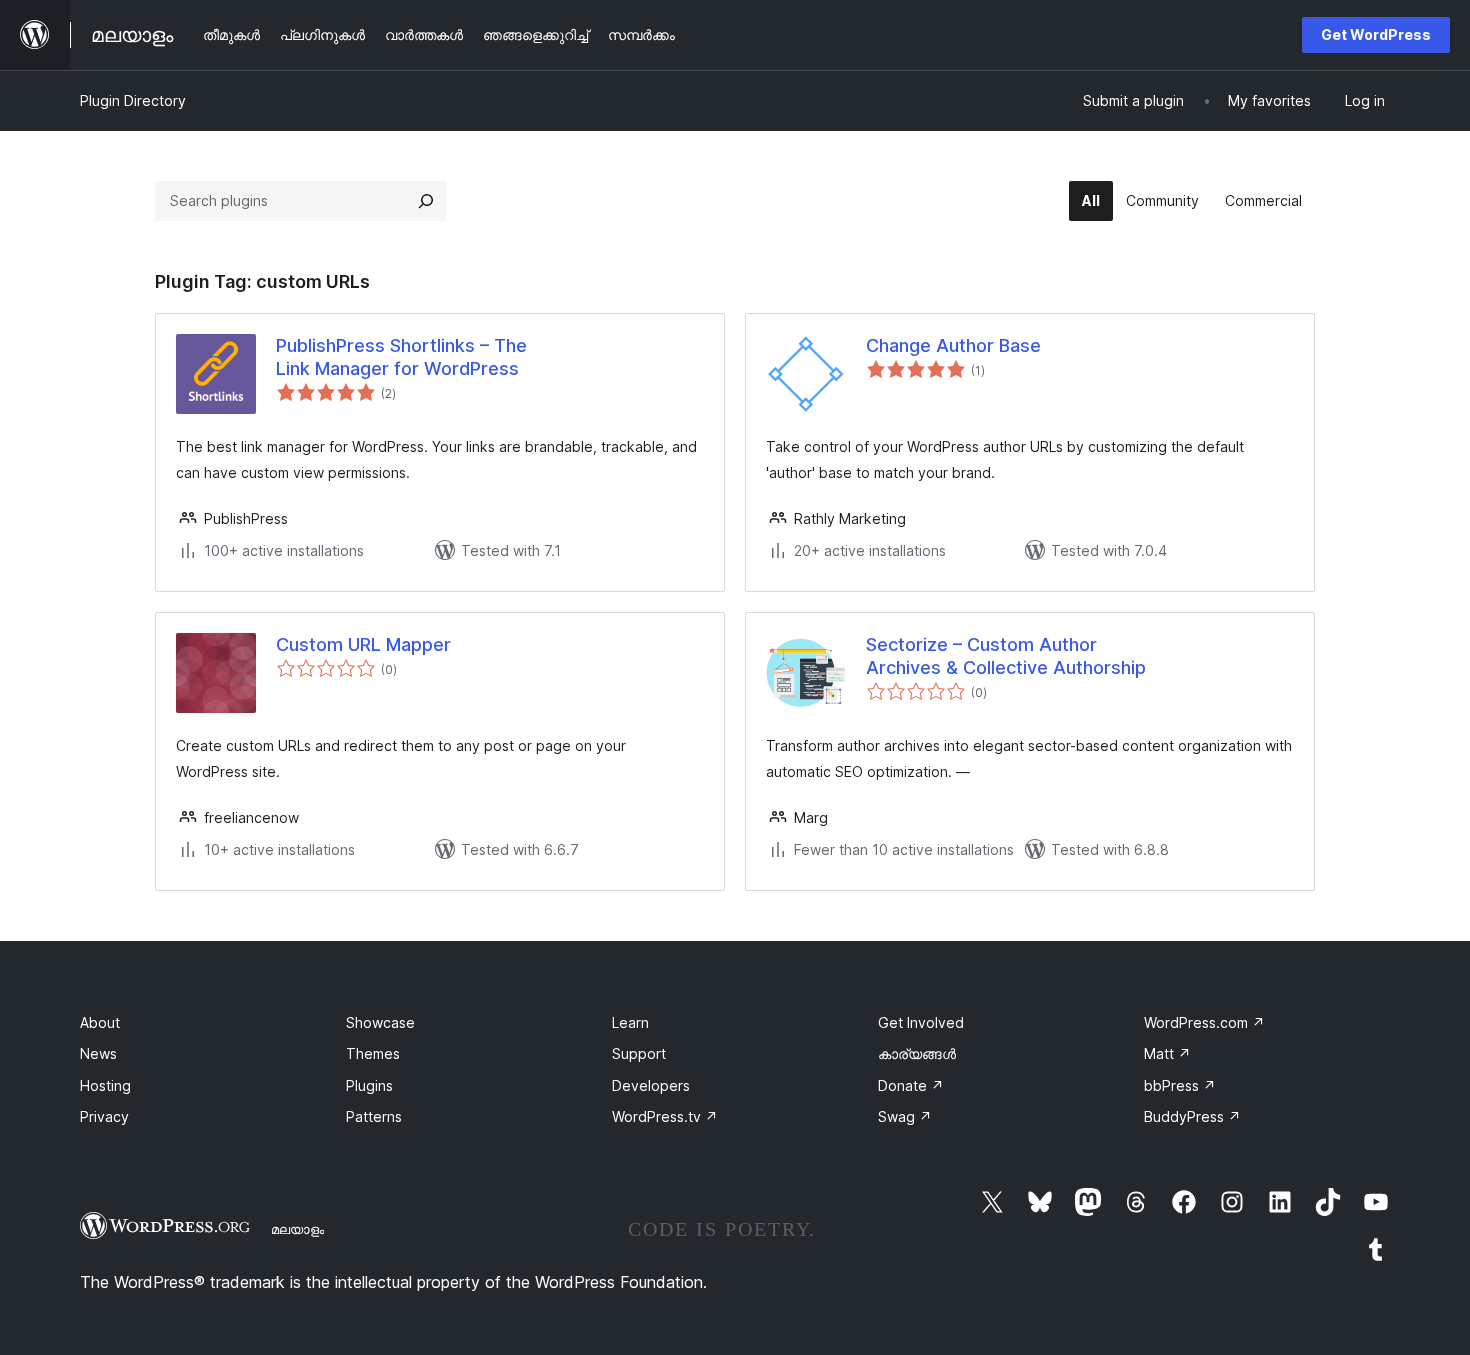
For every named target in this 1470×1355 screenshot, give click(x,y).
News (98, 1053)
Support (639, 1053)
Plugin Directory (133, 100)
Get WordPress (1376, 34)
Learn (630, 1022)
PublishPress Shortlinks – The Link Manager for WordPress (401, 357)
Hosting (105, 1085)
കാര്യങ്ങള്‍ (917, 1053)
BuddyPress (1192, 1116)
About (100, 1022)
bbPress (1180, 1085)
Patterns (374, 1116)
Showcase (380, 1022)
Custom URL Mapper (363, 644)
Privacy (104, 1116)
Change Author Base (953, 345)
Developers (651, 1085)
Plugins (369, 1085)
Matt (1167, 1053)
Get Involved (921, 1022)
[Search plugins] (426, 201)
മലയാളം (297, 1229)
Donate (911, 1085)
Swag (905, 1116)
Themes (373, 1053)
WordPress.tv (665, 1116)
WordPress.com (1204, 1022)
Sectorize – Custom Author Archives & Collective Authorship (1006, 656)
